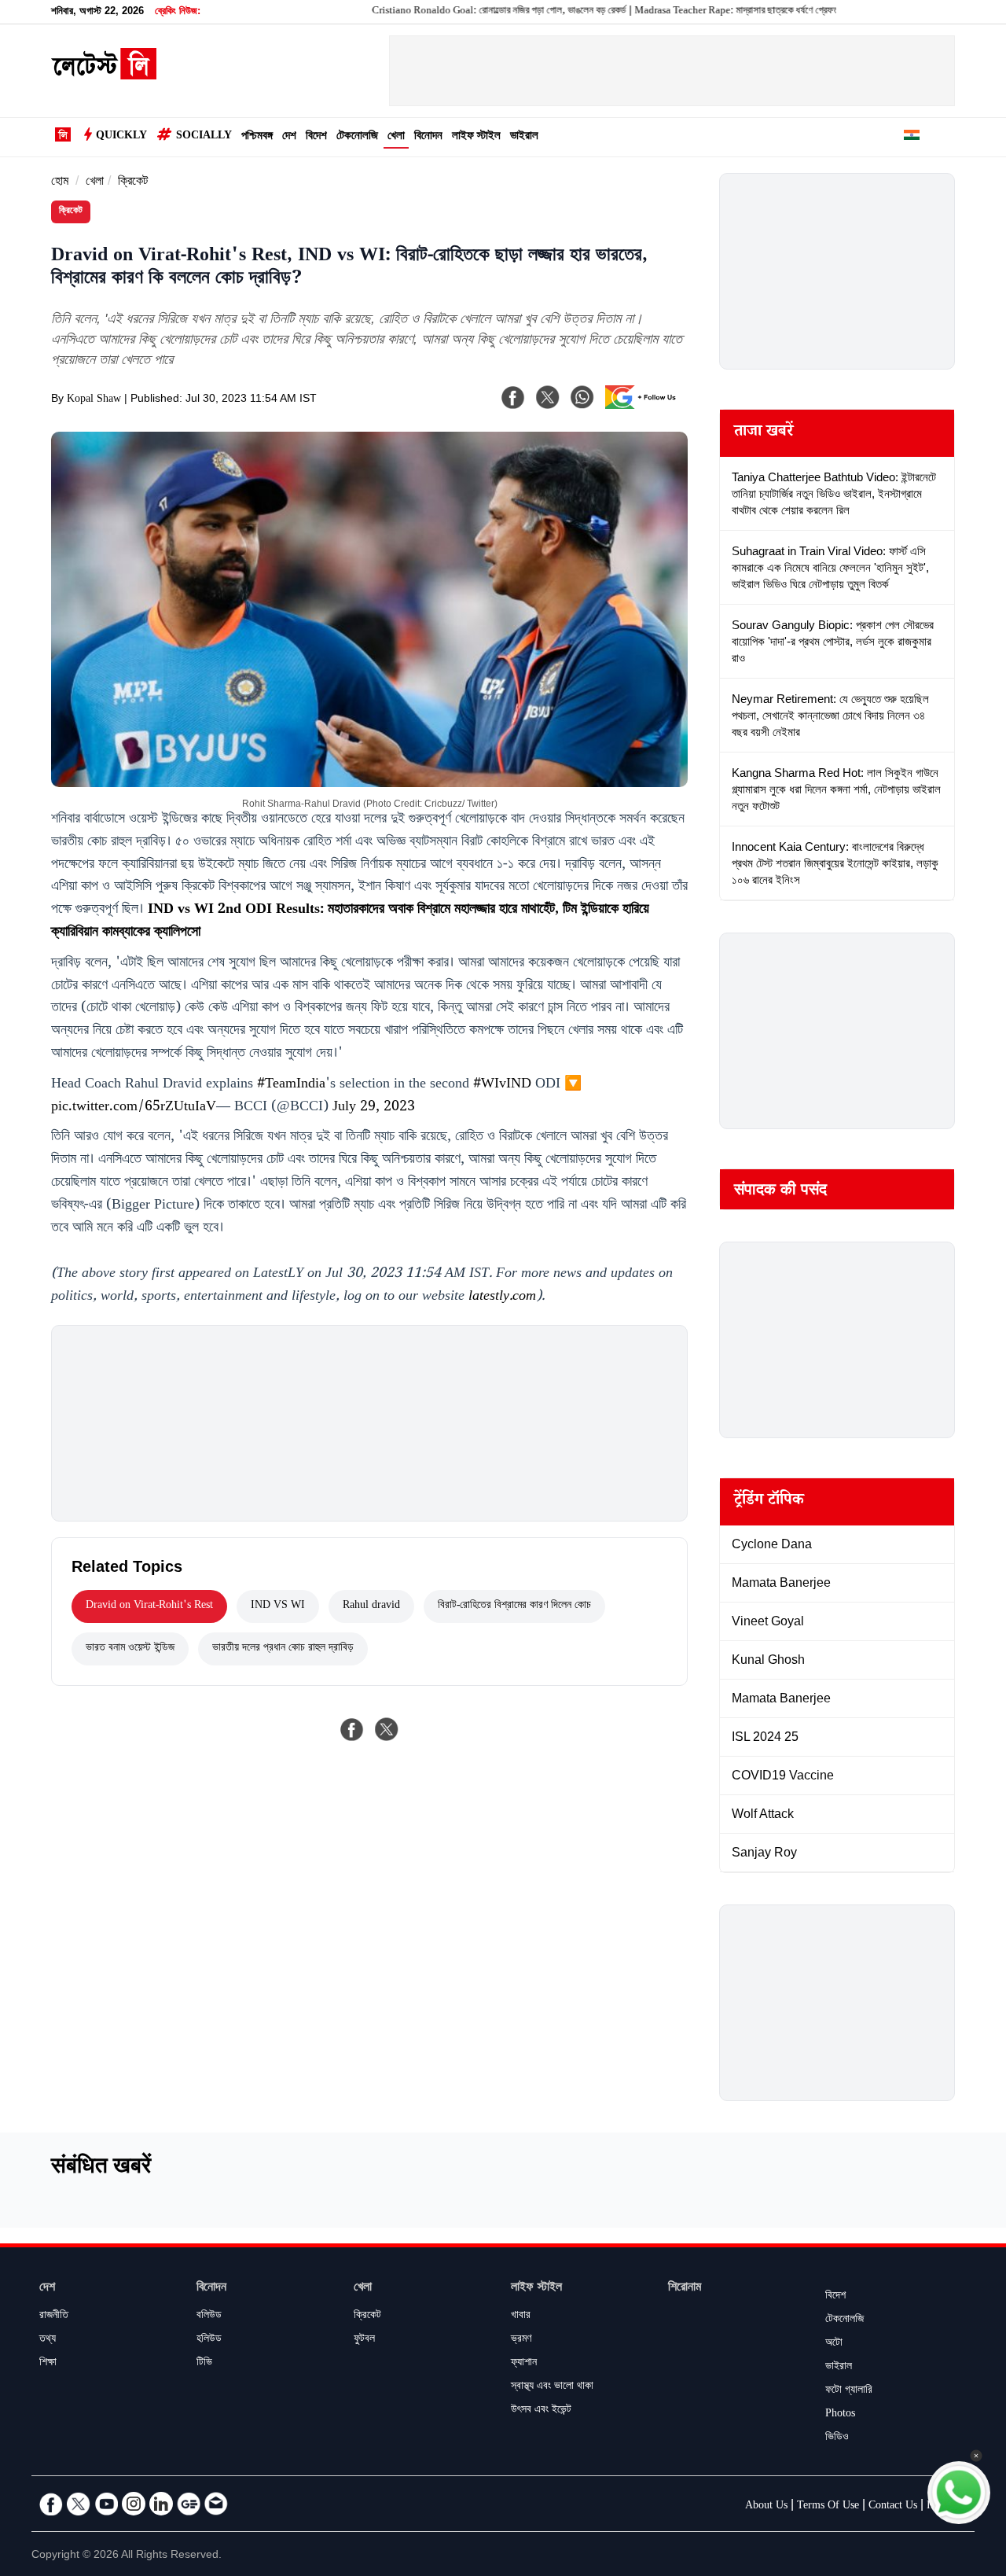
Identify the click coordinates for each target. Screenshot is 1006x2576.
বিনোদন (428, 137)
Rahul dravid (371, 1606)
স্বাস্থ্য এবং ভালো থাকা (552, 2387)
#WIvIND (502, 1085)
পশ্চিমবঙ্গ (257, 137)
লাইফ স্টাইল (476, 137)
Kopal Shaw (94, 400)
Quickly (121, 137)
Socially (204, 137)
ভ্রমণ (521, 2340)
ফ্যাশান (524, 2364)
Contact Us (893, 2507)
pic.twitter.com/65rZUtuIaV (134, 1108)
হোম (60, 183)
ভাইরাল (524, 137)
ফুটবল (364, 2340)
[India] (912, 138)
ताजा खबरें (764, 433)
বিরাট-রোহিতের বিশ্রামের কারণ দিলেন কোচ (514, 1606)
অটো (834, 2344)
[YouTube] (106, 2504)
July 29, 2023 (374, 1108)
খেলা (396, 137)
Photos (840, 2415)
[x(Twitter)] (548, 397)
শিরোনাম (685, 2289)
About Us (766, 2507)
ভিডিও (837, 2438)
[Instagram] (134, 2504)
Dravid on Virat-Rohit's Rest (149, 1606)
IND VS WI (278, 1606)
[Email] (216, 2504)
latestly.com (502, 1297)
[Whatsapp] (582, 397)
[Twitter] (79, 2504)
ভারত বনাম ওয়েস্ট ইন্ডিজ (130, 1649)
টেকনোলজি (357, 137)
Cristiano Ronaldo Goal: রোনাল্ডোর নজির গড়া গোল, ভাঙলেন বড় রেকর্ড (451, 12)
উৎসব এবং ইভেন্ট (541, 2411)
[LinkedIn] (161, 2504)
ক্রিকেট (133, 183)
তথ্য (48, 2340)
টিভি (204, 2364)
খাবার (521, 2317)
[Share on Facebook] (352, 1729)
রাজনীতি (54, 2317)
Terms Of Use (828, 2507)
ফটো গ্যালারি (849, 2391)
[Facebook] (513, 397)
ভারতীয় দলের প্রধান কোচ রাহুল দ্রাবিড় (283, 1649)
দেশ (289, 137)
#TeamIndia (291, 1085)
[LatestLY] (104, 75)
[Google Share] (644, 407)
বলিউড (209, 2317)
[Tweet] (387, 1729)
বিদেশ (316, 137)
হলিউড (209, 2340)
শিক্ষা (48, 2364)
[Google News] (189, 2504)
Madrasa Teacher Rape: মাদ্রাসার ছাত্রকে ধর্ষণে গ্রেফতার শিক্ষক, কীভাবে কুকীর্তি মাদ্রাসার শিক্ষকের (758, 12)
